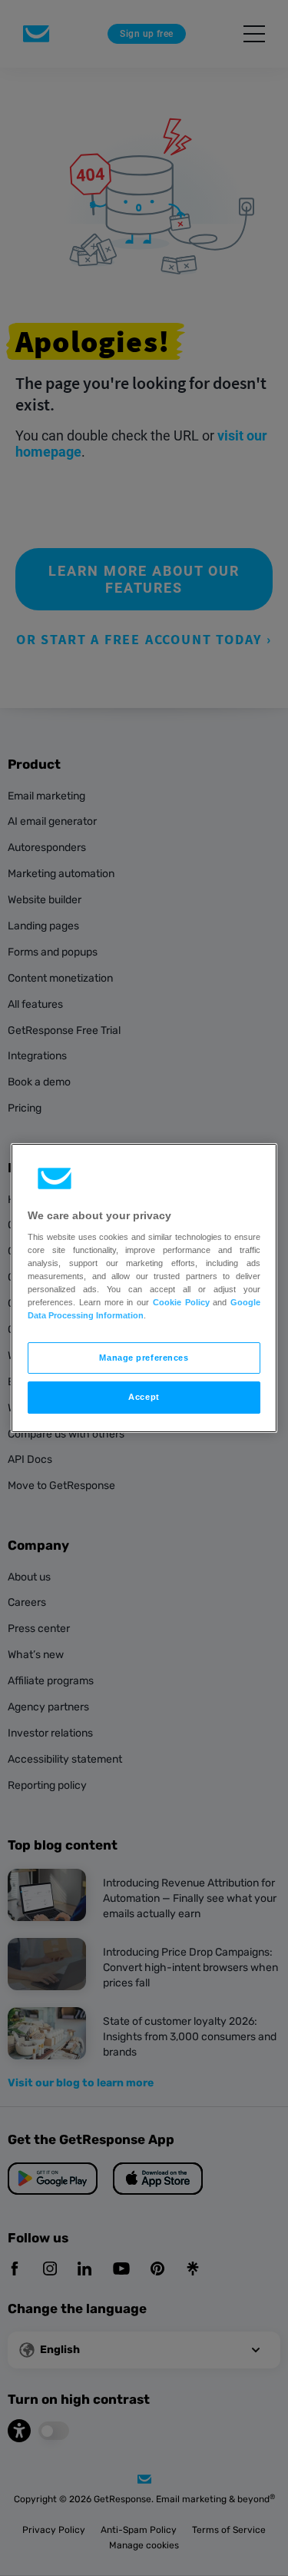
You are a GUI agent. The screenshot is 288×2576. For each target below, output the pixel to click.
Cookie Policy (181, 1302)
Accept (144, 1398)
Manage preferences (144, 1358)
